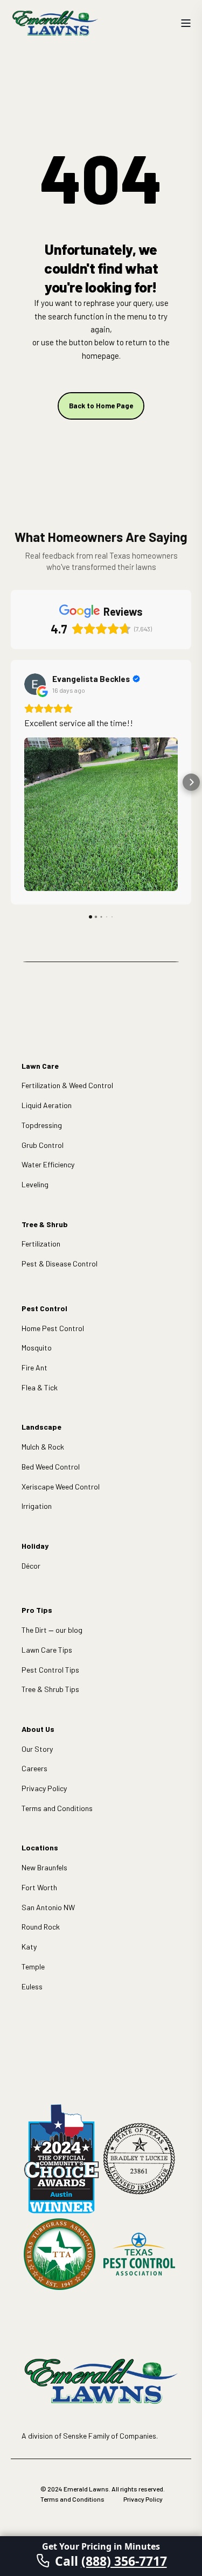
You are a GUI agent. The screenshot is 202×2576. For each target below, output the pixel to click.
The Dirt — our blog (52, 1630)
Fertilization (41, 1244)
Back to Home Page (101, 406)
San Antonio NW (48, 1907)
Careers (34, 1768)
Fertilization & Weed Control (67, 1085)
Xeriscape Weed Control (61, 1487)
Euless (32, 1986)
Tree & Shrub (45, 1224)
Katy (29, 1947)
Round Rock (41, 1927)
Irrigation (37, 1506)
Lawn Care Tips (47, 1650)
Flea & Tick (40, 1387)
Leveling (35, 1184)
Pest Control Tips (50, 1670)
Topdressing (42, 1125)
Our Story (37, 1749)
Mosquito (37, 1348)
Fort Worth (39, 1887)
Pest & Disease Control (60, 1263)
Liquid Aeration (47, 1105)
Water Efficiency (48, 1164)
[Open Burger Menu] (186, 23)
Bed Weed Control (51, 1467)
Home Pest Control (53, 1328)
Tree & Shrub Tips (50, 1689)
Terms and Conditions (57, 1808)
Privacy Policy (44, 1788)
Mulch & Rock (43, 1447)
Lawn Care (40, 1066)
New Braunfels (44, 1867)
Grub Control (43, 1145)
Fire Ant (34, 1367)
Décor (31, 1566)
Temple (33, 1966)
